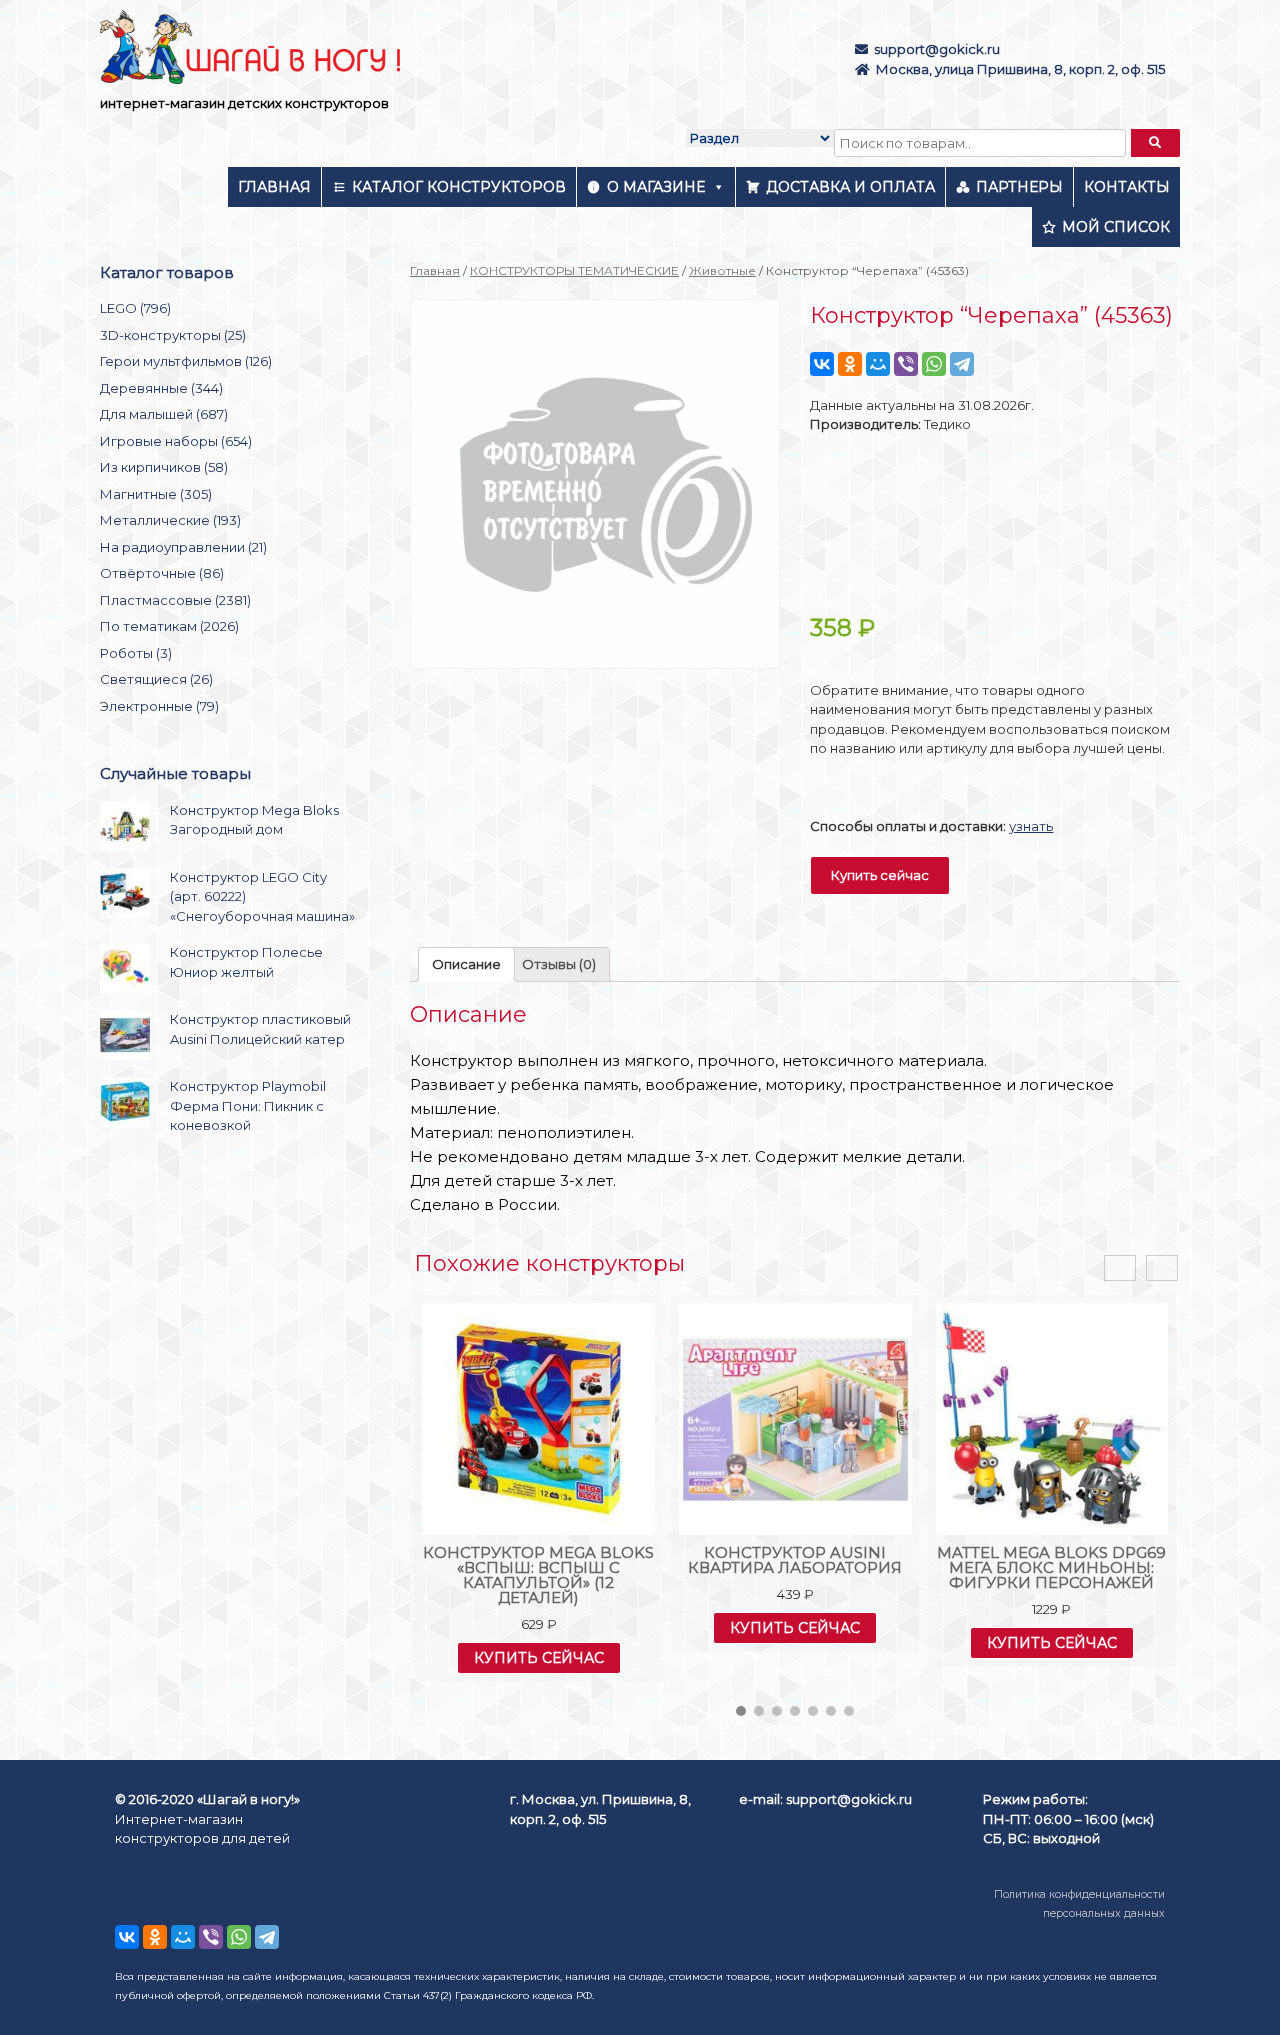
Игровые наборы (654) (176, 441)
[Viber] (906, 364)
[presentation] (1120, 1268)
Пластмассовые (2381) (175, 600)
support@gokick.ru (937, 49)
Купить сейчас (880, 875)
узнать (1031, 826)
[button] (741, 1711)
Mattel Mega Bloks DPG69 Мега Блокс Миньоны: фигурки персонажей (1051, 1567)
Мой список (1116, 227)
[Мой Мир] (878, 364)
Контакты (1127, 187)
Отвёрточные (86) (162, 573)
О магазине (656, 187)
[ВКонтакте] (822, 364)
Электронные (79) (159, 706)
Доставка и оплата (850, 187)
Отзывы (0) (559, 964)
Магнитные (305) (156, 494)
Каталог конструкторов (459, 187)
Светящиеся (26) (156, 679)
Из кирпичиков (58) (164, 467)
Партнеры (1019, 187)
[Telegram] (962, 364)
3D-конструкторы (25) (173, 335)
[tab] (466, 964)
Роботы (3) (136, 653)
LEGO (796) (135, 308)
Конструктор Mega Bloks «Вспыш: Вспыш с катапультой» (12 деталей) (538, 1575)
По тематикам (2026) (169, 626)
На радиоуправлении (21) (183, 547)
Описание (466, 964)
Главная (274, 187)
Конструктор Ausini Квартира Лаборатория (795, 1560)
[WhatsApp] (934, 364)
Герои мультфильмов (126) (186, 361)
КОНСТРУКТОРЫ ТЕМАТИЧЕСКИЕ (574, 270)
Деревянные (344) (161, 388)
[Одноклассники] (850, 364)
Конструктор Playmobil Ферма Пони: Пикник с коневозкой (248, 1105)
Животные (722, 270)
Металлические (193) (170, 520)
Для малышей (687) (164, 414)
